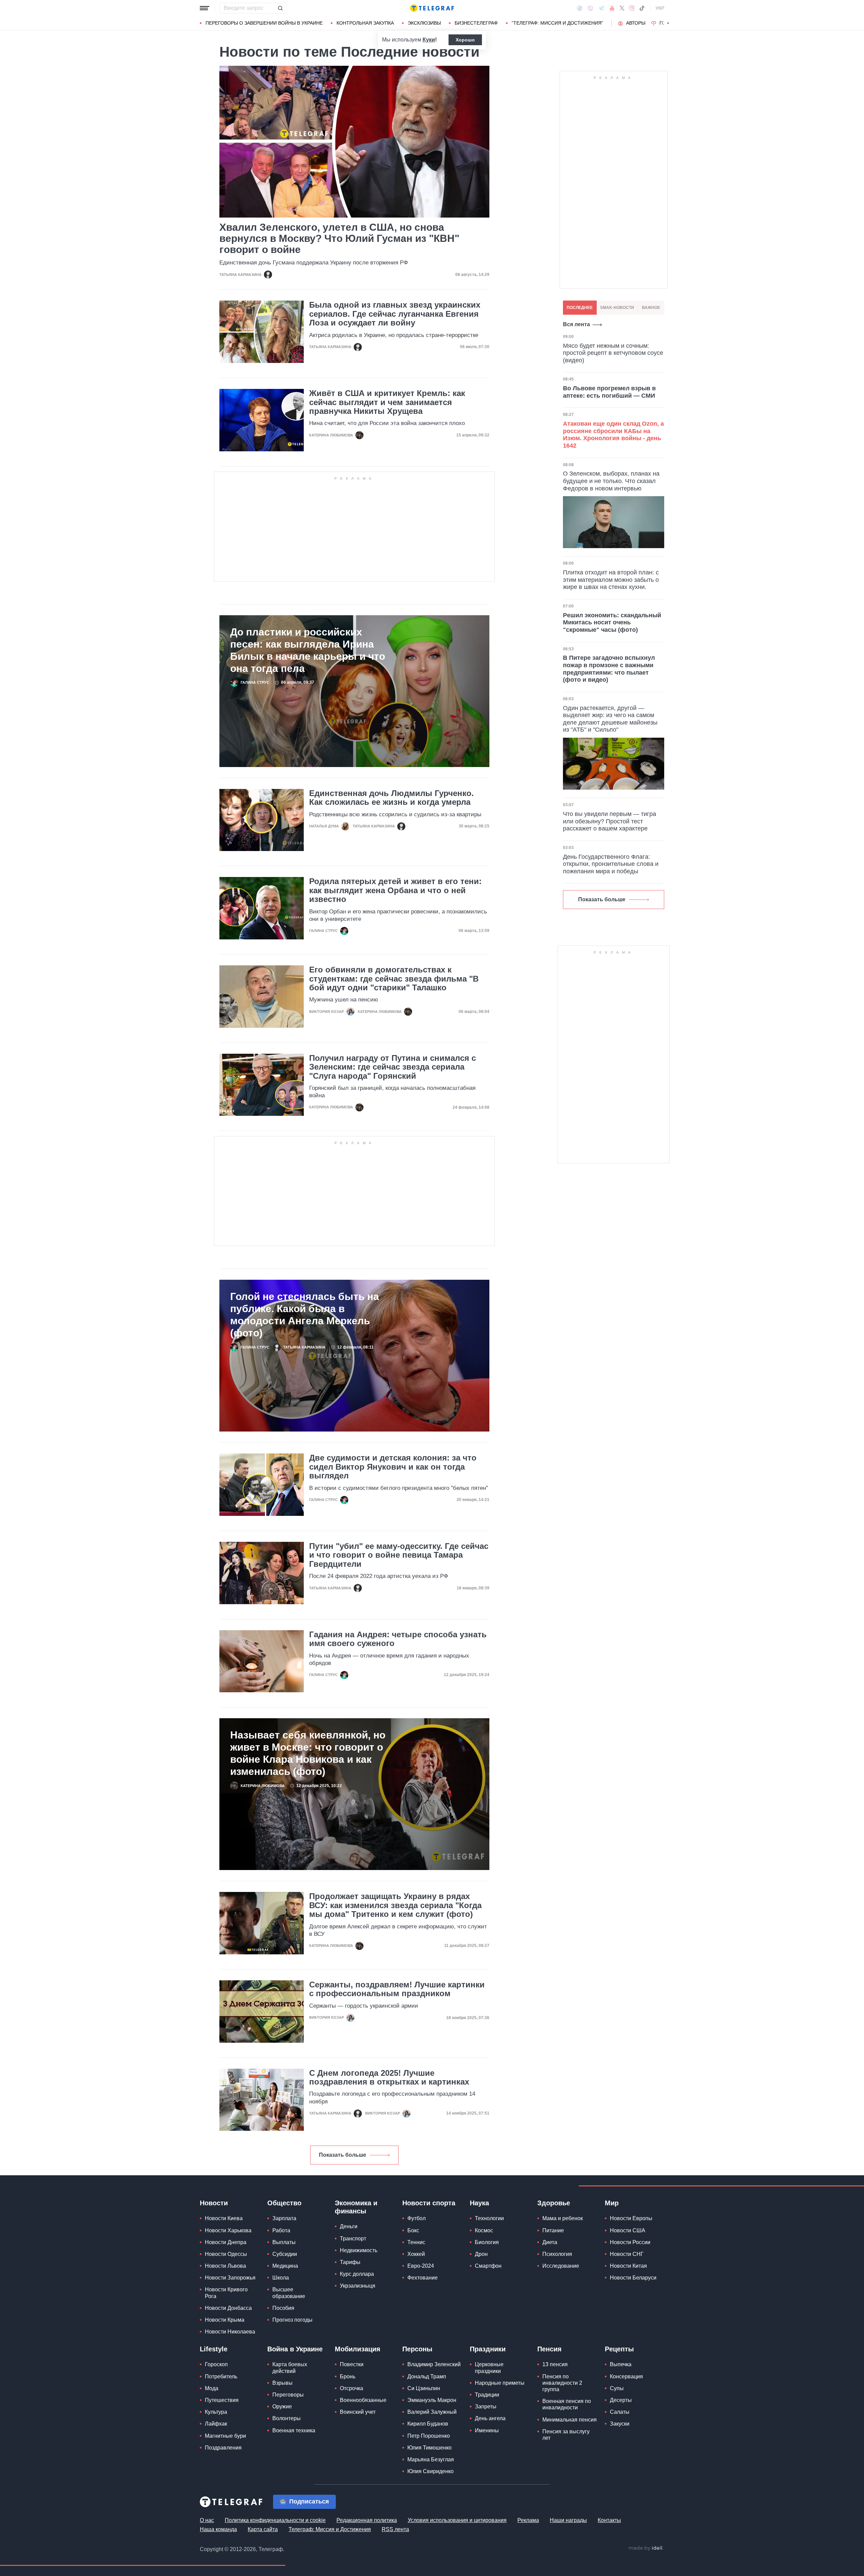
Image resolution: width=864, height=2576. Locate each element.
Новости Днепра (226, 2242)
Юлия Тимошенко (429, 2448)
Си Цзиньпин (424, 2388)
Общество (284, 2203)
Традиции (487, 2395)
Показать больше (343, 2155)
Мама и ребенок (563, 2218)
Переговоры (288, 2395)
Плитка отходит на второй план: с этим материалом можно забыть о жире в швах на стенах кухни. (611, 580)
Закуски (620, 2424)
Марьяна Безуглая (431, 2459)
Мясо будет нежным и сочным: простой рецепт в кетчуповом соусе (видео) (613, 353)
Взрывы (282, 2383)
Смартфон (488, 2266)
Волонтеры (287, 2418)
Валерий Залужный (432, 2412)
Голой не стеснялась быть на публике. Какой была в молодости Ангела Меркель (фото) (305, 1315)
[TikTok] (642, 8)
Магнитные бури (225, 2436)
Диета (550, 2242)
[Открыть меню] (205, 8)
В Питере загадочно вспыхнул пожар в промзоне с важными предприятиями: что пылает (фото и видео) (609, 669)
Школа (281, 2278)
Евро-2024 (421, 2266)
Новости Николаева (230, 2332)
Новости (214, 2203)
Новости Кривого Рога (226, 2293)
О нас (207, 2520)
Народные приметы (500, 2383)
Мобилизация (358, 2349)
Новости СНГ (627, 2254)
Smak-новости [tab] (617, 308)
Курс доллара (357, 2274)
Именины (487, 2430)
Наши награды (568, 2520)
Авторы (636, 23)
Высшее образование (289, 2293)
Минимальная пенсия (570, 2420)
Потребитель (221, 2376)
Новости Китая (628, 2266)
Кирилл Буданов (428, 2424)
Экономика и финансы (356, 2207)
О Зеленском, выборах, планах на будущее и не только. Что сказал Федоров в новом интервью (611, 481)
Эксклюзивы (424, 23)
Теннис (416, 2242)
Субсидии (285, 2254)
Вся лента (576, 324)
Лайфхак (216, 2424)
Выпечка (621, 2364)
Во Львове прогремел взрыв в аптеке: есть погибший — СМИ (609, 392)
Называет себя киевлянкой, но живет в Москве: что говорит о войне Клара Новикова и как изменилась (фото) (308, 1753)
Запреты (486, 2407)
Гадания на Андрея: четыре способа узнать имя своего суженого (398, 1639)
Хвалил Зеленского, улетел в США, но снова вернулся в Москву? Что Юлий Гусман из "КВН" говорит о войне (339, 238)
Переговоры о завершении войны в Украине (264, 23)
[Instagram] (632, 8)
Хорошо (465, 40)
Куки (429, 40)
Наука (479, 2203)
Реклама (528, 2520)
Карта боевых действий (290, 2368)
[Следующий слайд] (668, 23)
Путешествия (222, 2400)
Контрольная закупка (365, 23)
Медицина (285, 2266)
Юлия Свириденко (430, 2471)
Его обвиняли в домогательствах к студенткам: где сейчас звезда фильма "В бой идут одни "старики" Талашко (394, 979)
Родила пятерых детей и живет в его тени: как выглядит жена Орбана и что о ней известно (395, 890)
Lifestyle (214, 2349)
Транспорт (353, 2239)
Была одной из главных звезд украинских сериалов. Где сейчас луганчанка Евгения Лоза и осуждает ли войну (395, 314)
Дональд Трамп (427, 2376)
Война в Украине (295, 2349)
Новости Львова (225, 2266)
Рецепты (619, 2349)
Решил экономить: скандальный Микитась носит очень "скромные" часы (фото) (612, 622)
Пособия (283, 2308)
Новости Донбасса (228, 2308)
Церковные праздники (489, 2368)
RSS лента (395, 2529)
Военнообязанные (363, 2400)
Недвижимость (359, 2250)
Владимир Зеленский (434, 2364)
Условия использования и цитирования (457, 2520)
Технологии (489, 2218)
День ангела (490, 2418)
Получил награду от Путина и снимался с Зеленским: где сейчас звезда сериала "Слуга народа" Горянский (393, 1067)
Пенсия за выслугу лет (566, 2435)
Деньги (349, 2226)
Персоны (417, 2349)
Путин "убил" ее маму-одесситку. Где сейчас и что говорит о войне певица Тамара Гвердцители (399, 1555)
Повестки (352, 2364)
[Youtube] (612, 8)
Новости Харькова (228, 2230)
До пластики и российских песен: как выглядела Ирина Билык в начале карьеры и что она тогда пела (308, 650)
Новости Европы (631, 2218)
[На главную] (432, 8)
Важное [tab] (651, 308)
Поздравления (223, 2448)
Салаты (620, 2412)
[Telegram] (601, 8)
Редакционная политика (367, 2520)
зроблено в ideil (646, 2548)
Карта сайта (263, 2529)
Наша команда (218, 2529)
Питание (553, 2230)
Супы (617, 2388)
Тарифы (350, 2262)
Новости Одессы (226, 2254)
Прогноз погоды (292, 2320)
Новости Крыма (225, 2320)
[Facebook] (580, 8)
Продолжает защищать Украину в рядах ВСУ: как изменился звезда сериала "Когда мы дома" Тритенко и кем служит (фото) (395, 1905)
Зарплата (284, 2218)
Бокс (413, 2230)
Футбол (416, 2218)
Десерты (621, 2400)
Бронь (348, 2376)
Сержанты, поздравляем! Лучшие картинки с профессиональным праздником (397, 1989)
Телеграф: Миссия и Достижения (330, 2529)
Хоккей (416, 2254)
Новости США (628, 2230)
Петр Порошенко (429, 2436)
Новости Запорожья (230, 2278)
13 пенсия (555, 2364)
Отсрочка (352, 2388)
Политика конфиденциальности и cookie (275, 2520)
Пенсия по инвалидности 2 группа (562, 2383)
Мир (612, 2203)
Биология (487, 2242)
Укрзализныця (358, 2286)
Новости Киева (224, 2218)
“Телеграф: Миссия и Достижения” (557, 23)
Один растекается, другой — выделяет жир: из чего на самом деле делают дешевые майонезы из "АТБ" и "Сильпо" (610, 719)
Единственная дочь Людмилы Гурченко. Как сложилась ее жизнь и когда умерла (391, 798)
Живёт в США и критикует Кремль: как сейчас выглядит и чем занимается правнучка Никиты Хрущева (387, 402)
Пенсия (549, 2349)
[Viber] (590, 8)
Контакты (609, 2520)
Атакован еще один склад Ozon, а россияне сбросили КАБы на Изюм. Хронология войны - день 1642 (613, 435)
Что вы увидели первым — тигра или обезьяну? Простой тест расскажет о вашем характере (610, 821)
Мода (212, 2388)
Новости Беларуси (633, 2278)
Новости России (630, 2242)
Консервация (626, 2376)
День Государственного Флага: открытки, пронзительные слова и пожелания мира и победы (611, 864)
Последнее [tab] (580, 308)
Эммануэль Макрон (432, 2400)
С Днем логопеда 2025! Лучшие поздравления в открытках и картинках (389, 2077)
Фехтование (423, 2278)
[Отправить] (280, 8)
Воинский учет (358, 2412)
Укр (660, 8)
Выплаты (284, 2242)
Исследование (561, 2266)
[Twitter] (622, 8)
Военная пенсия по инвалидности (567, 2404)
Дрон (481, 2254)
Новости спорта (429, 2203)
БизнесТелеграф (476, 23)
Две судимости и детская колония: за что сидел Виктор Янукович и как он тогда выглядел (393, 1467)
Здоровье (554, 2203)
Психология (557, 2254)
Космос (484, 2230)
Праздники (488, 2349)
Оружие (282, 2407)
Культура (216, 2412)
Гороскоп (216, 2364)
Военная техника (294, 2430)
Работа (281, 2230)
